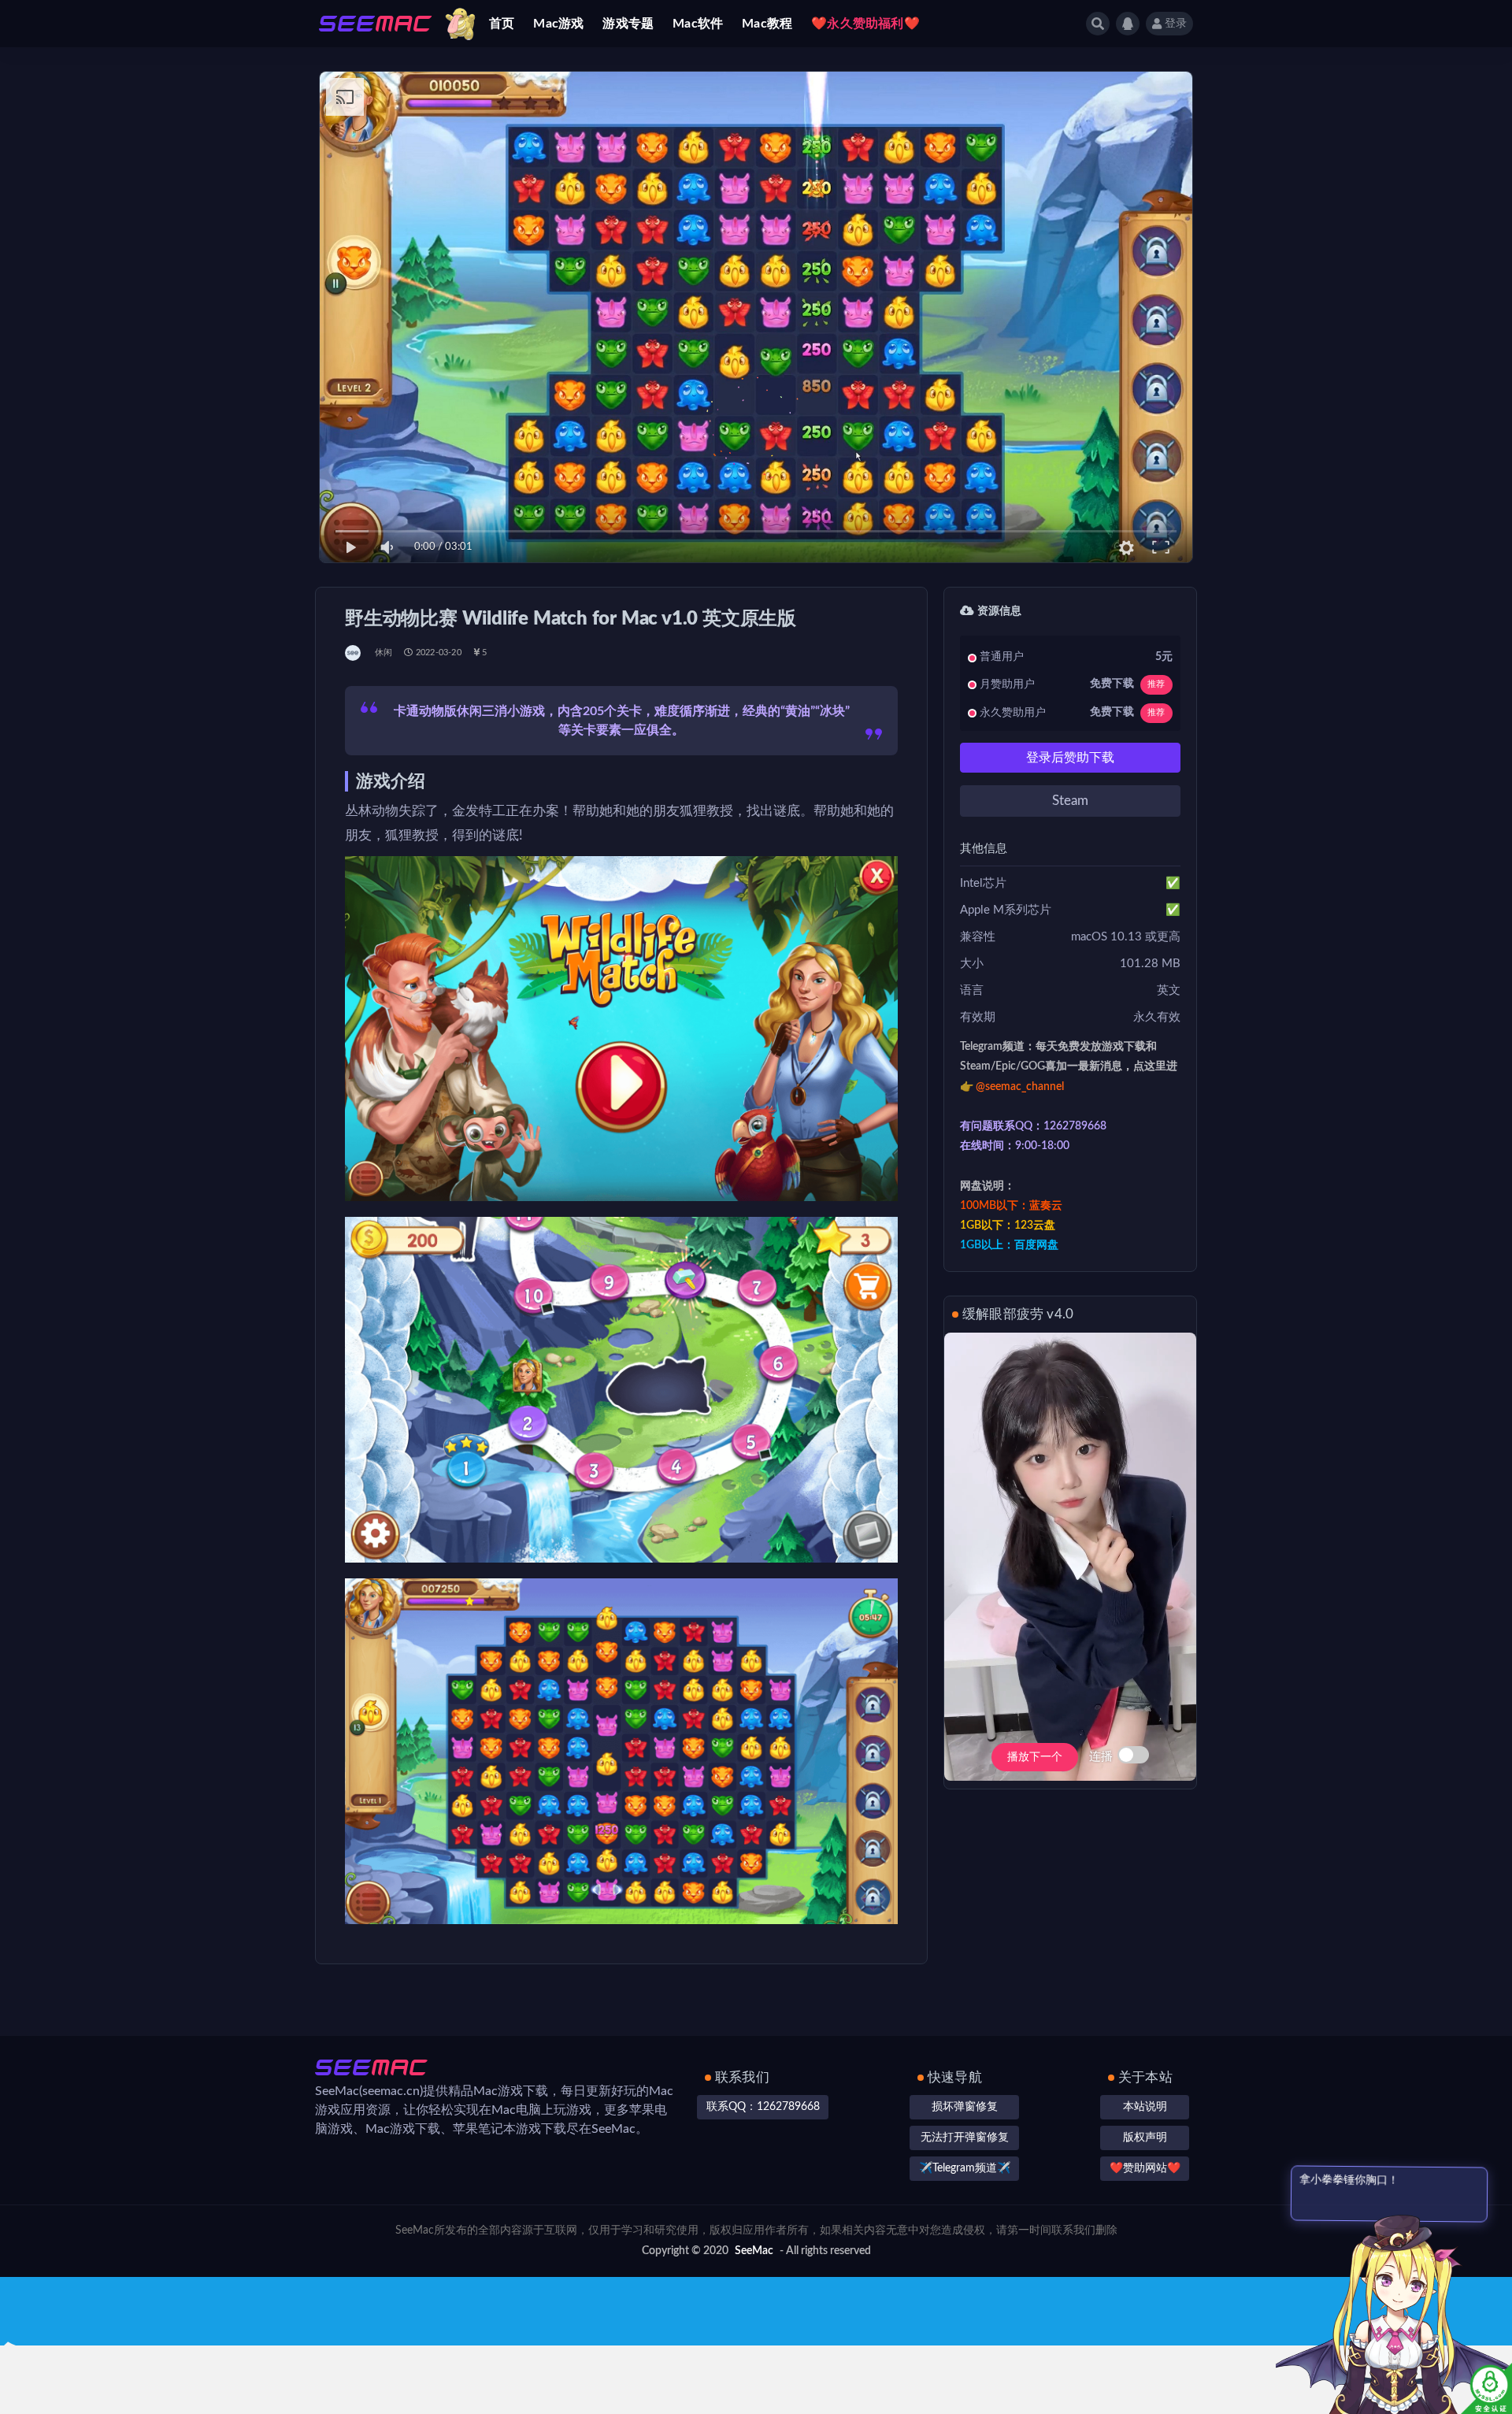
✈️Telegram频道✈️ (965, 2168)
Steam (1070, 801)
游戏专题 (628, 24)
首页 (502, 24)
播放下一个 (1035, 1757)
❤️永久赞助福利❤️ (865, 24)
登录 (1176, 24)
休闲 (384, 653)
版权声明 (1145, 2138)
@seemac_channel (1020, 1087)
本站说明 (1145, 2107)
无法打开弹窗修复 (965, 2138)
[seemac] (354, 653)
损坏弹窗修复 (965, 2107)
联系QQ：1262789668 (763, 2107)
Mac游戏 (558, 24)
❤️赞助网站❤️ (1145, 2168)
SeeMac (754, 2251)
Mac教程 (767, 24)
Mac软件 (698, 24)
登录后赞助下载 (1070, 758)
